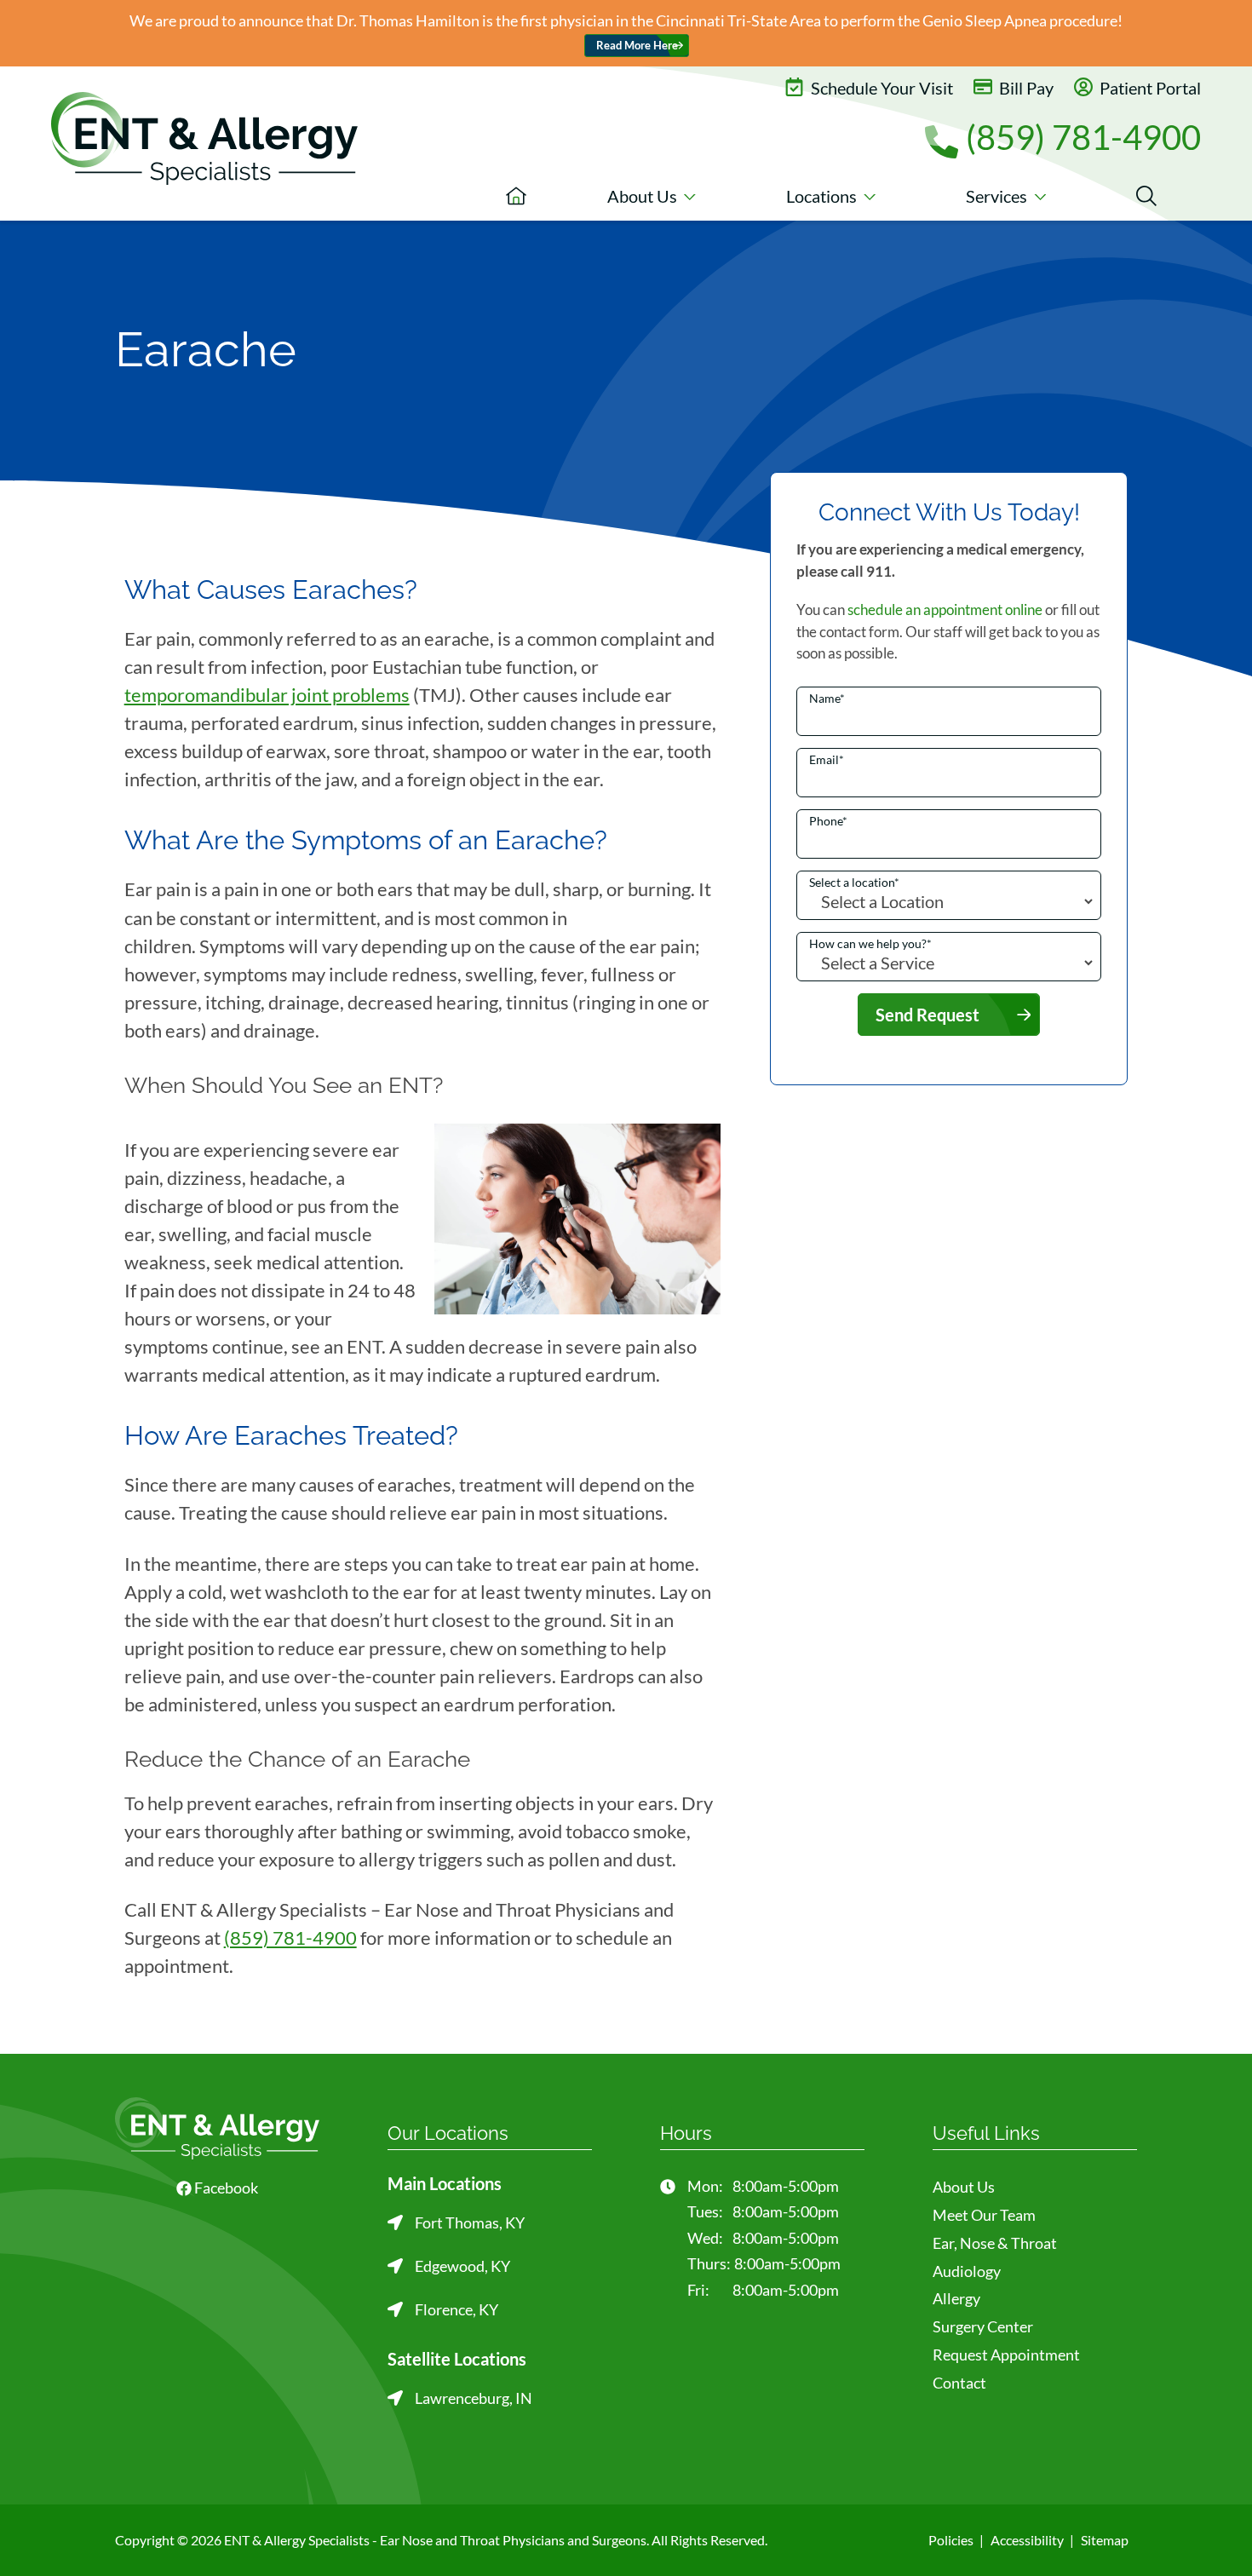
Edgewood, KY (462, 2266)
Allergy (956, 2298)
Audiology (967, 2271)
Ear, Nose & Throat (995, 2243)
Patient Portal (1149, 88)
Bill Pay (1025, 88)
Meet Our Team (984, 2215)
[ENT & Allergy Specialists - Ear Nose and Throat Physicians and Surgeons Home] (204, 138)
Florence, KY (457, 2309)
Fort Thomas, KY (470, 2222)
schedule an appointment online (945, 609)
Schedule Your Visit (880, 88)
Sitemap (1105, 2540)
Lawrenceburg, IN (474, 2398)
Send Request (928, 1015)
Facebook (225, 2188)
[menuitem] (516, 196)
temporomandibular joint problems (267, 695)
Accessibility (1027, 2540)
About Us (964, 2187)
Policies (951, 2540)
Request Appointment (1006, 2355)
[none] (652, 196)
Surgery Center (983, 2326)
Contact (959, 2383)
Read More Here (637, 46)
